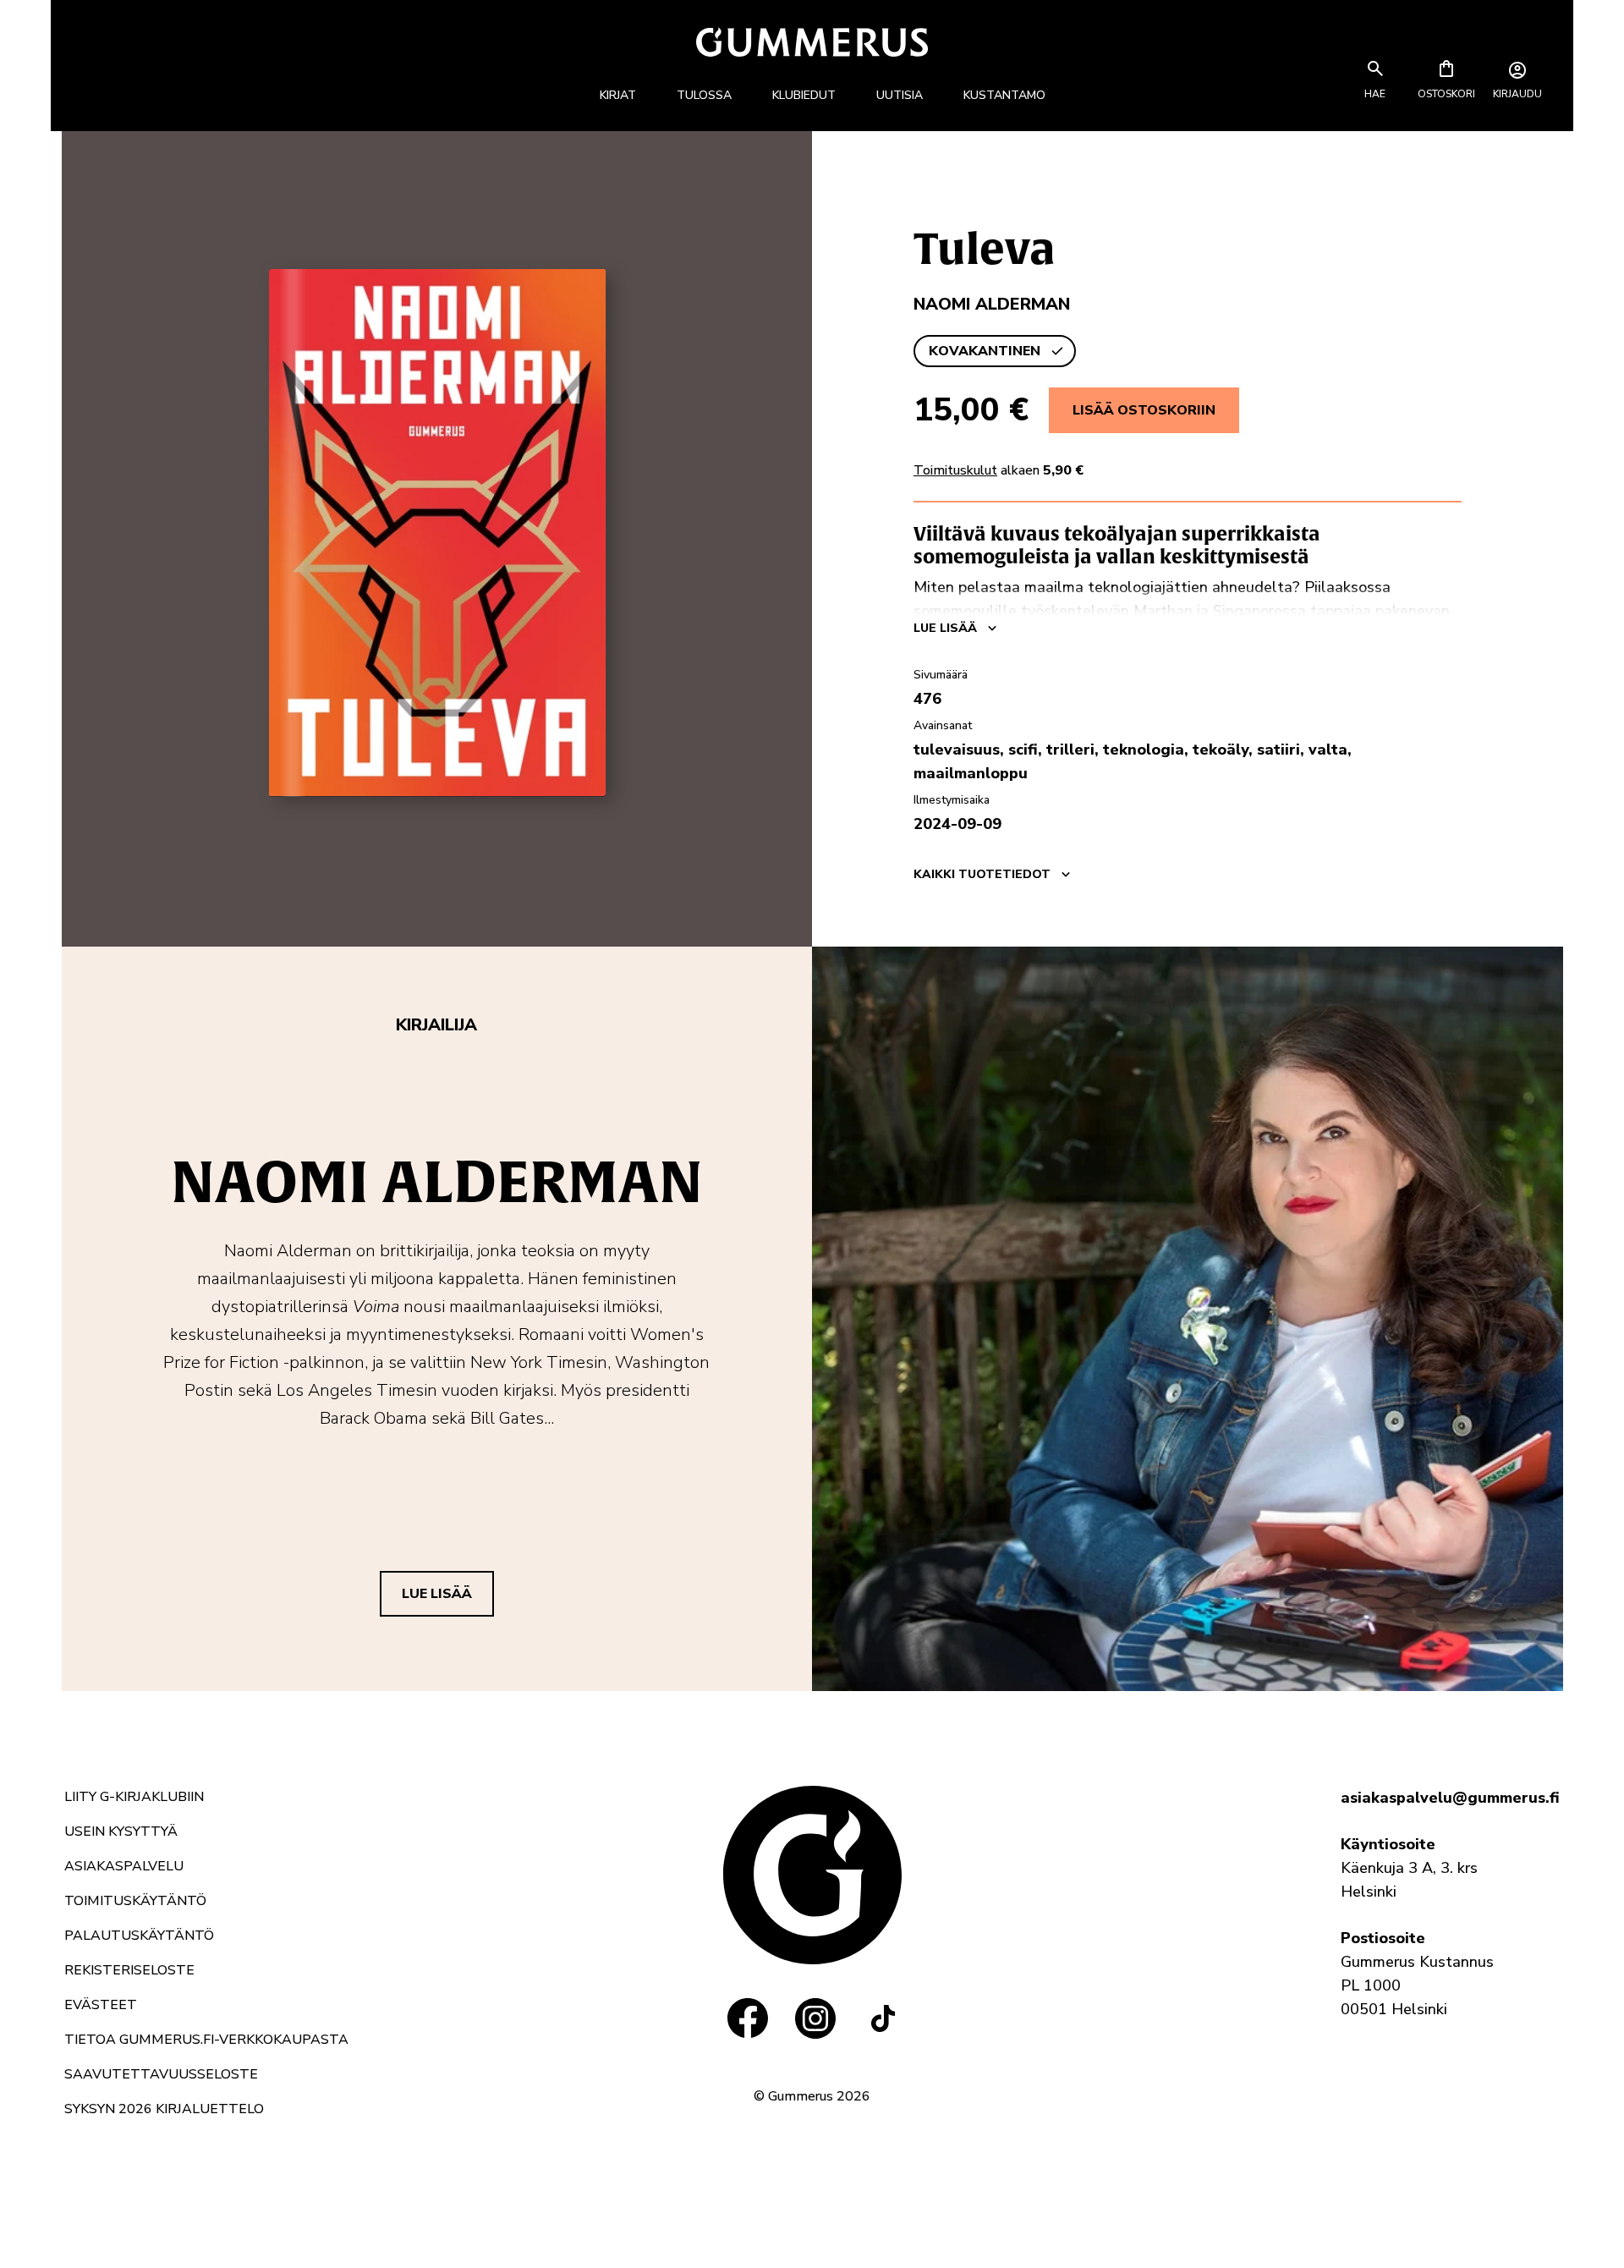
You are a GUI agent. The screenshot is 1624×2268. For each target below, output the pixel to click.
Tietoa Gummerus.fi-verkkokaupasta (206, 2040)
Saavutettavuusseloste (161, 2074)
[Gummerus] (812, 42)
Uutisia (900, 95)
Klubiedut (804, 95)
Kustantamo (1004, 95)
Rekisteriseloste (129, 1970)
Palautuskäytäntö (139, 1936)
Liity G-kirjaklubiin (134, 1797)
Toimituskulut (955, 470)
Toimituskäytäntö (135, 1901)
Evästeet (101, 2005)
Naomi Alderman (992, 304)
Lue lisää (437, 1594)
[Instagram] (815, 2018)
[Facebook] (748, 2018)
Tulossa (704, 95)
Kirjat (618, 95)
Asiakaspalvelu (124, 1866)
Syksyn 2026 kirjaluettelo (164, 2109)
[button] (1375, 94)
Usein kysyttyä (121, 1831)
